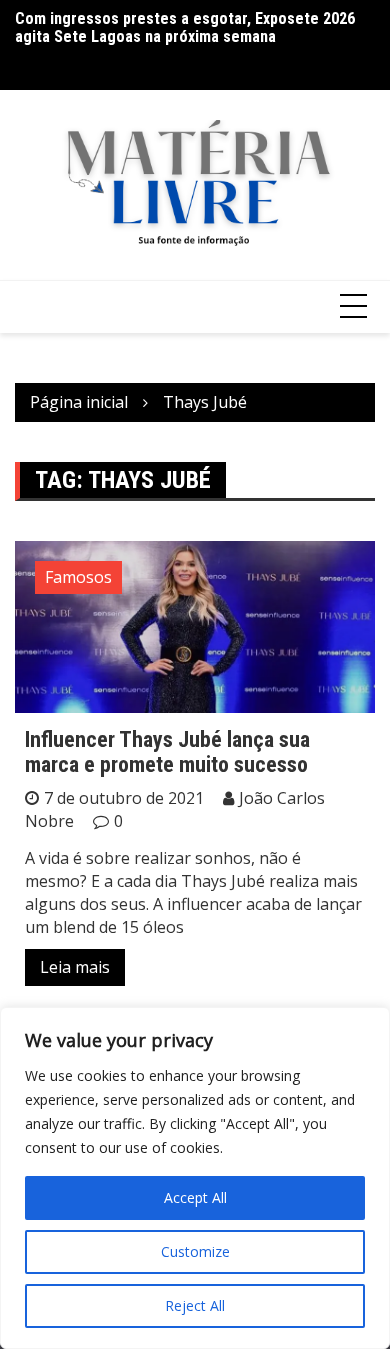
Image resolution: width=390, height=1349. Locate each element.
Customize (195, 1251)
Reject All (195, 1305)
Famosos (78, 577)
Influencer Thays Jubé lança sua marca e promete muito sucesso (167, 751)
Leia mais (75, 967)
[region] (195, 1178)
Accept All (195, 1197)
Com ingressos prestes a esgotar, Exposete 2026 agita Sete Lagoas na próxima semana (185, 27)
